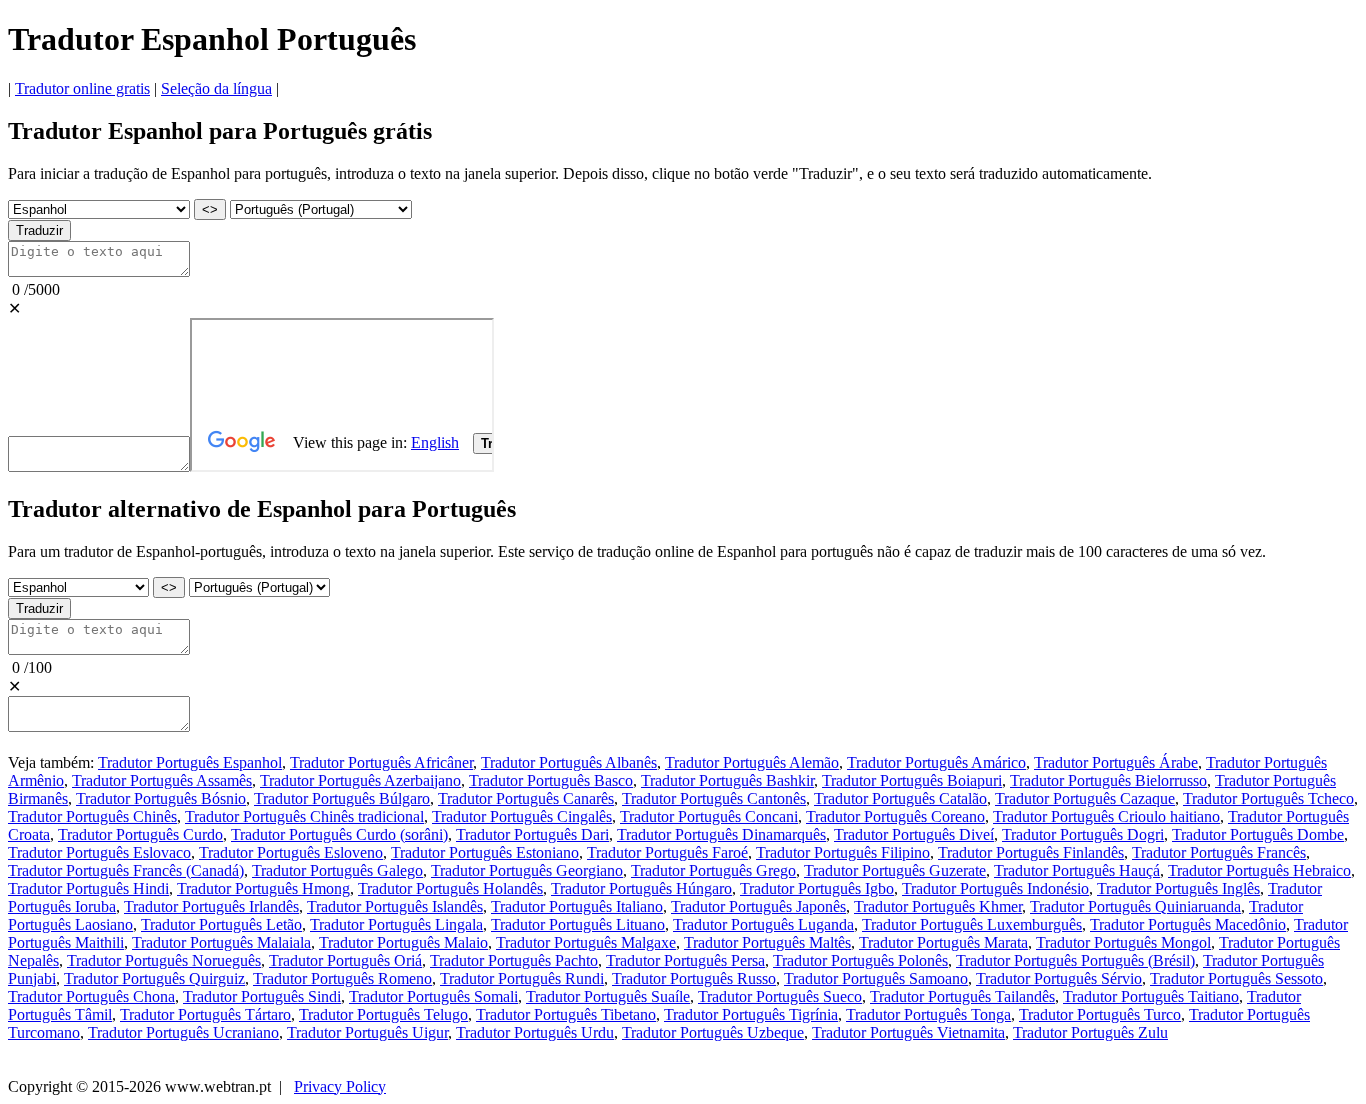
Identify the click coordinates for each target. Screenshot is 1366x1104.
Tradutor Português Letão (221, 924)
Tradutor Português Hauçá (1077, 870)
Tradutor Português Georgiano (527, 870)
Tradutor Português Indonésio (995, 888)
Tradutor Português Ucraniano (183, 1032)
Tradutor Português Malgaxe (586, 942)
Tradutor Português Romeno (342, 978)
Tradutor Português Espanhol (190, 762)
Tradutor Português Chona (91, 996)
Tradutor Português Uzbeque (713, 1032)
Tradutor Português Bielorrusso (1108, 780)
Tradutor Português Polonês (860, 960)
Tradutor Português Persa (685, 960)
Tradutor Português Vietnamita (908, 1032)
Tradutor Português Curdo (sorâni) (339, 834)
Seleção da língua (216, 88)
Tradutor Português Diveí (914, 834)
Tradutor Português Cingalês (522, 816)
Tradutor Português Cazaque (1085, 798)
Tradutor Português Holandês (450, 888)
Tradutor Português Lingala (396, 924)
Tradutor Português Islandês (395, 906)
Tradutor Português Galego (337, 870)
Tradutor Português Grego (713, 870)
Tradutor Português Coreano (895, 816)
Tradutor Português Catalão (900, 798)
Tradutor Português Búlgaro (342, 798)
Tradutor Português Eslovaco (99, 852)
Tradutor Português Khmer (938, 906)
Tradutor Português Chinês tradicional (304, 816)
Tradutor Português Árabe (1116, 762)
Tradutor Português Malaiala (221, 942)
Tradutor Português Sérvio (1059, 978)
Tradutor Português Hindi (88, 888)
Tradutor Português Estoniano (485, 852)
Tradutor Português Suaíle (608, 996)
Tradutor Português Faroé (667, 852)
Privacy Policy (340, 1086)
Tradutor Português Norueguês (164, 960)
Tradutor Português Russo (694, 978)
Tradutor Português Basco (551, 780)
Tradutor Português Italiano (577, 906)
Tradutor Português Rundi (522, 978)
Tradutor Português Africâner (381, 762)
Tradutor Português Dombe (1258, 834)
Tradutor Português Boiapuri (912, 780)
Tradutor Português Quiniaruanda (1135, 906)
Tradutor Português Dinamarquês (721, 834)
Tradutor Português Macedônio (1188, 924)
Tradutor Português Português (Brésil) (1075, 960)
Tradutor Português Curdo (140, 834)
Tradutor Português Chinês (92, 816)
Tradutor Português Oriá (345, 960)
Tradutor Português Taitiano (1151, 996)
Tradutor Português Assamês (162, 780)
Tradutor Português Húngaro (641, 888)
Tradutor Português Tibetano (566, 1014)
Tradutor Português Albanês (569, 762)
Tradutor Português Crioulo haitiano (1106, 816)
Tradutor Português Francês (1219, 852)
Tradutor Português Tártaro (205, 1014)
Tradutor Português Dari (532, 834)
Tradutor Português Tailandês (962, 996)
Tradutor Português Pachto (514, 960)
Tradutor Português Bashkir (727, 780)
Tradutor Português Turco (1100, 1014)
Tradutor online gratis (82, 88)
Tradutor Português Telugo (383, 1014)
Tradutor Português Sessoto (1236, 978)
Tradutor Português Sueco (780, 996)
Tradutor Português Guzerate (895, 870)
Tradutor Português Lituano (578, 924)
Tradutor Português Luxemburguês (972, 924)
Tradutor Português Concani (709, 816)
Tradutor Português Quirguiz (154, 978)
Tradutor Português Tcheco (1268, 798)
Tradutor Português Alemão (752, 762)
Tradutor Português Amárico (936, 762)
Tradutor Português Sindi (262, 996)
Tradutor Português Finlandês (1031, 852)
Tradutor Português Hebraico (1259, 870)
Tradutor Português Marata (943, 942)
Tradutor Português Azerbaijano (360, 780)
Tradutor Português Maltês (767, 942)
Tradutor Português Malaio (403, 942)
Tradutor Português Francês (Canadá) (126, 870)
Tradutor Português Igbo (817, 888)
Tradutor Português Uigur (367, 1032)
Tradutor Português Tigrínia (751, 1014)
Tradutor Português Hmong (263, 888)
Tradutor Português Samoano (876, 978)
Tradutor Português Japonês (758, 906)
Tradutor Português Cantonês (714, 798)
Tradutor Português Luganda (763, 924)
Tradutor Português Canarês (526, 798)
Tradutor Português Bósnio (161, 798)
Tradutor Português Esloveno (291, 852)
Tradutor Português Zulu (1090, 1032)
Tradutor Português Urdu (535, 1032)
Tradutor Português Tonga (928, 1014)
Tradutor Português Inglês (1178, 888)
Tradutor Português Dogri (1083, 834)
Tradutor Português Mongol (1123, 942)
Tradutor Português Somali (433, 996)
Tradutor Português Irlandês (211, 906)
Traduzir (39, 230)
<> (210, 209)
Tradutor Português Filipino (843, 852)
